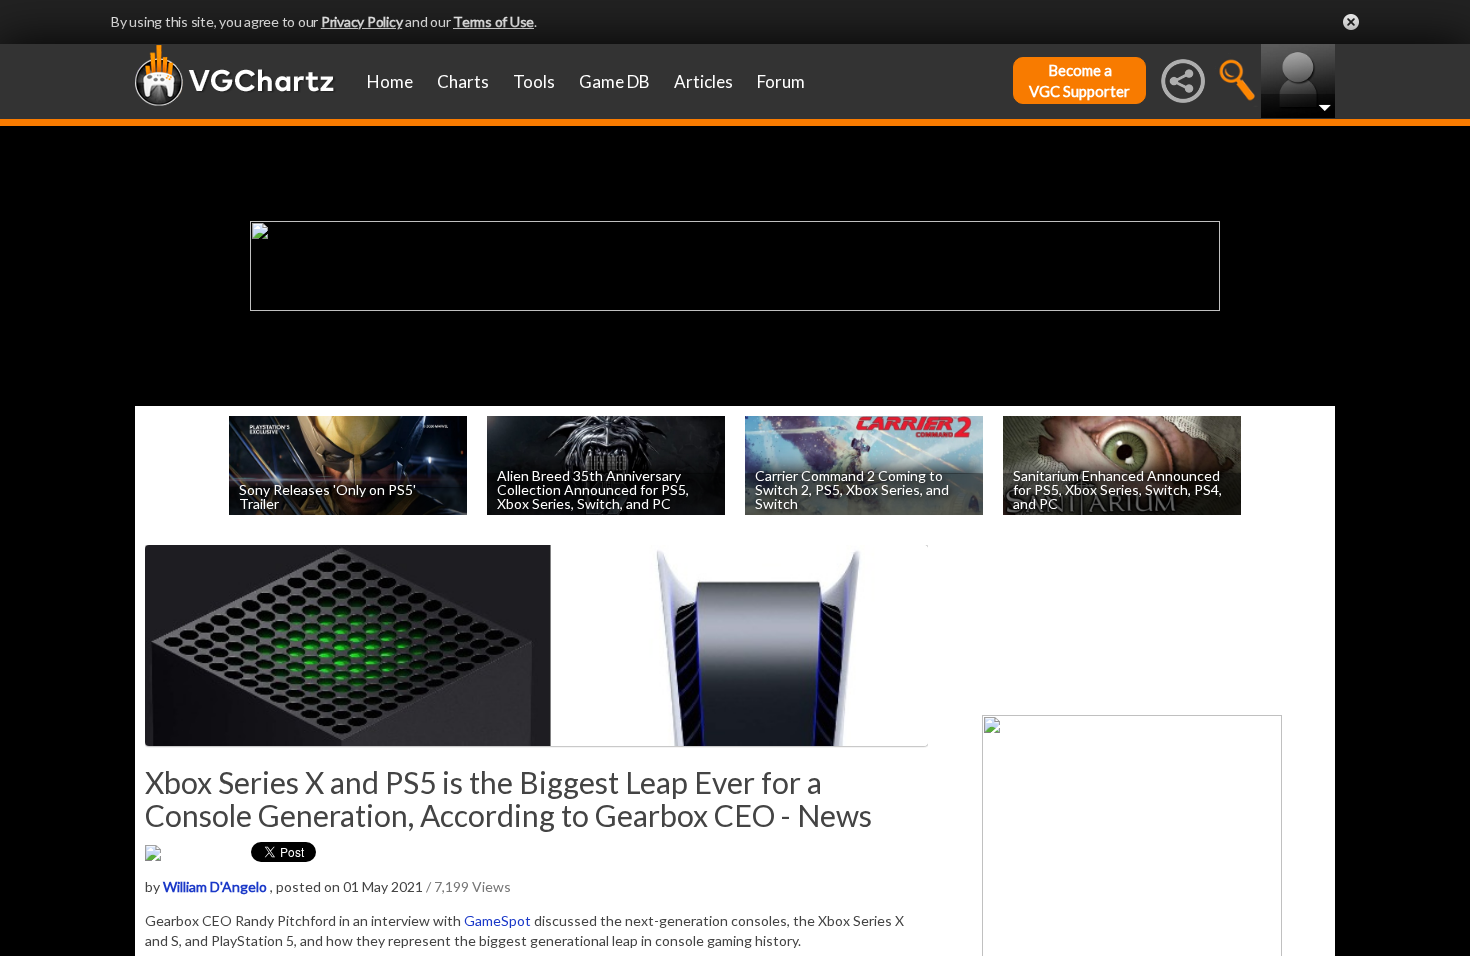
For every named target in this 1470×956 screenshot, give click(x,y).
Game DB (614, 81)
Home (390, 81)
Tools (534, 81)
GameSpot (497, 920)
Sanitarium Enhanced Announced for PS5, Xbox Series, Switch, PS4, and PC (1117, 488)
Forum (781, 81)
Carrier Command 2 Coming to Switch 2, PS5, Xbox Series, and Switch (852, 488)
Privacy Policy (362, 21)
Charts (463, 81)
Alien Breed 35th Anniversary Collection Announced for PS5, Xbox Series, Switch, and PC (593, 488)
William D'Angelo (215, 886)
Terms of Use (493, 21)
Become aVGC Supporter (1079, 80)
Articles (703, 81)
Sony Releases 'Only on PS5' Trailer (327, 495)
